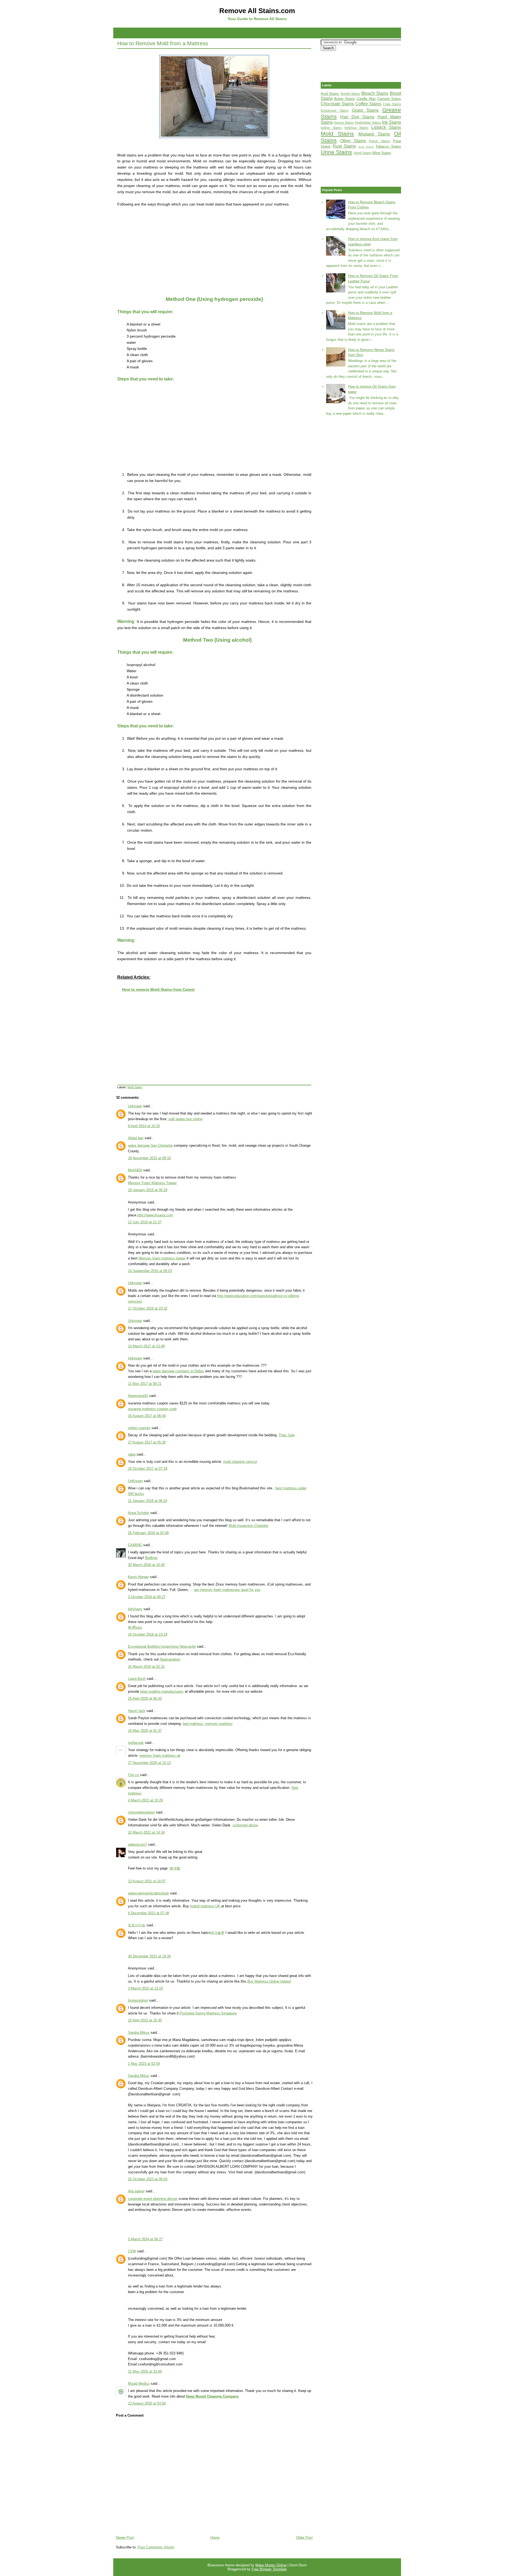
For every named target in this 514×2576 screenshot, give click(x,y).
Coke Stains (392, 104)
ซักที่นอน (135, 1627)
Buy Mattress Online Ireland (269, 1981)
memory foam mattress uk (160, 1756)
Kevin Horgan (138, 1577)
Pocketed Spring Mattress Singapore (208, 2013)
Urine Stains (336, 152)
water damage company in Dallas (178, 1371)
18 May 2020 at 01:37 (145, 1731)
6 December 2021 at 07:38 (148, 1913)
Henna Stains (344, 123)
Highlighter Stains (368, 123)
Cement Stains (389, 99)
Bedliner (151, 1558)
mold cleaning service (240, 1462)
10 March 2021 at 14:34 (146, 1832)
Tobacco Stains (388, 146)
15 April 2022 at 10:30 (145, 2020)
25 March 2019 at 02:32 (146, 1667)
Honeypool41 (138, 1396)
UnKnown (135, 1481)
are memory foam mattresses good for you (227, 1590)
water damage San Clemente (150, 1145)
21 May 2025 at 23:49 (145, 2371)
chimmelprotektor (141, 1812)
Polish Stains (379, 141)
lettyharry (135, 1609)
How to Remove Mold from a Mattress (163, 43)
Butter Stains (345, 99)
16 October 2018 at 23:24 (148, 1634)
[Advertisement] (257, 32)
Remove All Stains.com (257, 11)
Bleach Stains (375, 93)
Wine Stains (382, 153)
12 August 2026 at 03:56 (147, 2403)
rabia (132, 1454)
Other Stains (353, 141)
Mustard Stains (374, 134)
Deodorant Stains (335, 111)
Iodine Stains (331, 128)
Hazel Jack (137, 1711)
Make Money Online (271, 2565)
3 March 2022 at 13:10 (145, 1988)
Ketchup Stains (357, 128)
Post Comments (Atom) (156, 2547)
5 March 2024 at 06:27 (145, 2239)
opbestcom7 (137, 1844)
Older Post (304, 2538)
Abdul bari (136, 1138)
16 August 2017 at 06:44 (147, 1416)
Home (215, 2538)
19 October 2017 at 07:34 (148, 1469)
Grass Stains (365, 110)
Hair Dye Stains (357, 117)
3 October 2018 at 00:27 (147, 1597)
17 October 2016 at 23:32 (148, 1308)
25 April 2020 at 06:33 (145, 1698)
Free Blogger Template (269, 2569)
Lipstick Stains (386, 127)
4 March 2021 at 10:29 (145, 1800)
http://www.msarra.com (155, 1215)
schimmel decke (245, 1825)
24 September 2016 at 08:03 (150, 1271)
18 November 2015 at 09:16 (149, 1158)
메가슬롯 (217, 1933)
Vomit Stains (363, 153)
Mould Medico (139, 2384)
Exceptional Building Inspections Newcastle (162, 1646)
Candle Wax (366, 99)
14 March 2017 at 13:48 (146, 1346)
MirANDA (135, 1170)
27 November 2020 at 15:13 (149, 1763)
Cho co (134, 1775)
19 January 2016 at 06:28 (148, 1190)
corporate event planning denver (153, 2199)
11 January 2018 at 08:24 (148, 1501)
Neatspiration (170, 1659)
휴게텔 (175, 1868)
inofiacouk (136, 1743)
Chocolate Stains (337, 104)
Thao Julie (287, 1435)
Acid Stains (330, 94)
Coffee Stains (368, 104)
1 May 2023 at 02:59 (144, 2064)
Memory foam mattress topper (162, 1258)
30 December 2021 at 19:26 (149, 1956)
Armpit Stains (350, 94)
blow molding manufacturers (162, 1691)
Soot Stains (366, 147)
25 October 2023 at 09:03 (148, 2179)
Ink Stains (392, 122)
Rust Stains (344, 146)
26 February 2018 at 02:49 (148, 1533)
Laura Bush (137, 1679)
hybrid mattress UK (206, 1906)
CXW (132, 2251)
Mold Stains (135, 1087)
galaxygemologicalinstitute (148, 1893)
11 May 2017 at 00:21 (145, 1384)
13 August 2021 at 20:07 (147, 1881)
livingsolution (138, 2000)
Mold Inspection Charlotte (248, 1526)
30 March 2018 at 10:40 (146, 1565)
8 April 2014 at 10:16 (144, 1126)
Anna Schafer (139, 1513)
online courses (139, 1428)
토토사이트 (137, 1925)
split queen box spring (185, 1119)
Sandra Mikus (139, 2033)
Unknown (135, 1106)
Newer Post (125, 2538)
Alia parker (136, 2191)
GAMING (135, 1545)
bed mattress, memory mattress (208, 1724)
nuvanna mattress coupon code (152, 1409)
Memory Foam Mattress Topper (152, 1183)
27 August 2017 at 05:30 (147, 1442)
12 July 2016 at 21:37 (145, 1222)
